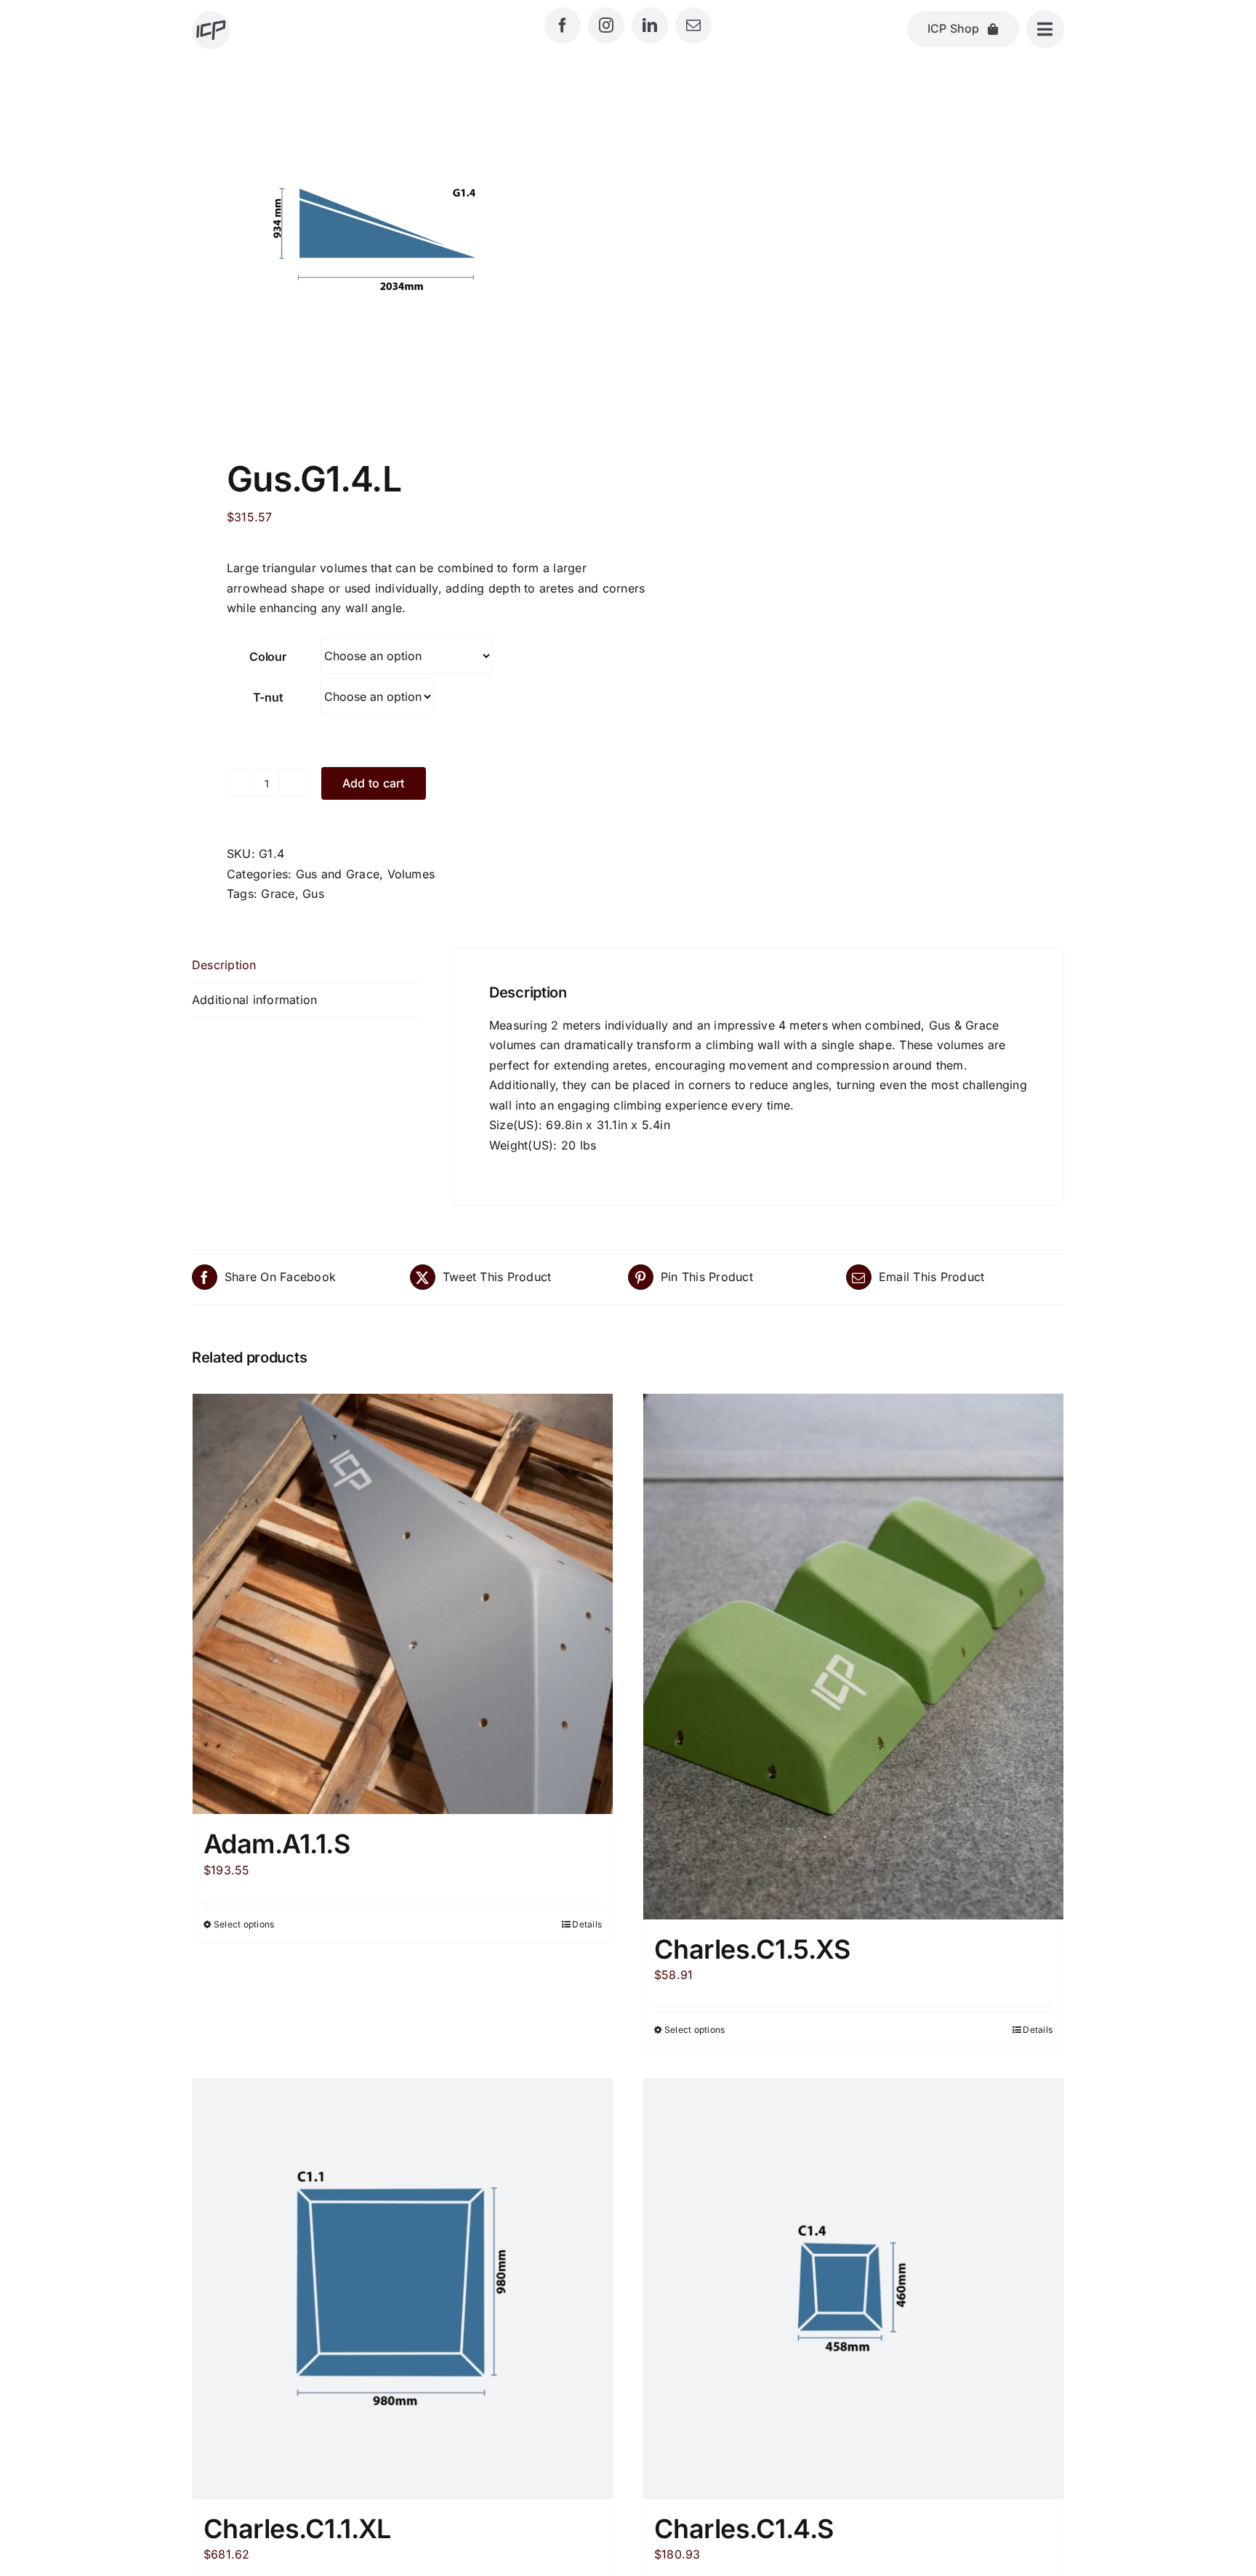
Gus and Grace (338, 874)
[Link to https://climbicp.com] (211, 30)
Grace (278, 894)
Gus (313, 894)
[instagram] (606, 25)
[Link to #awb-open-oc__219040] (1045, 29)
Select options (244, 1924)
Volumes (411, 874)
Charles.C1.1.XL (297, 2529)
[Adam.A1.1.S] (403, 1604)
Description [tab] (224, 965)
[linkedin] (650, 25)
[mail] (693, 25)
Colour (268, 657)
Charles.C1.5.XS (752, 1949)
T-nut (268, 697)
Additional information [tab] (254, 1000)
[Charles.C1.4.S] (853, 2289)
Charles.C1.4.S (744, 2529)
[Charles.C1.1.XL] (403, 2289)
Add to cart (374, 783)
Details (587, 1924)
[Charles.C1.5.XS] (853, 1657)
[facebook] (563, 25)
